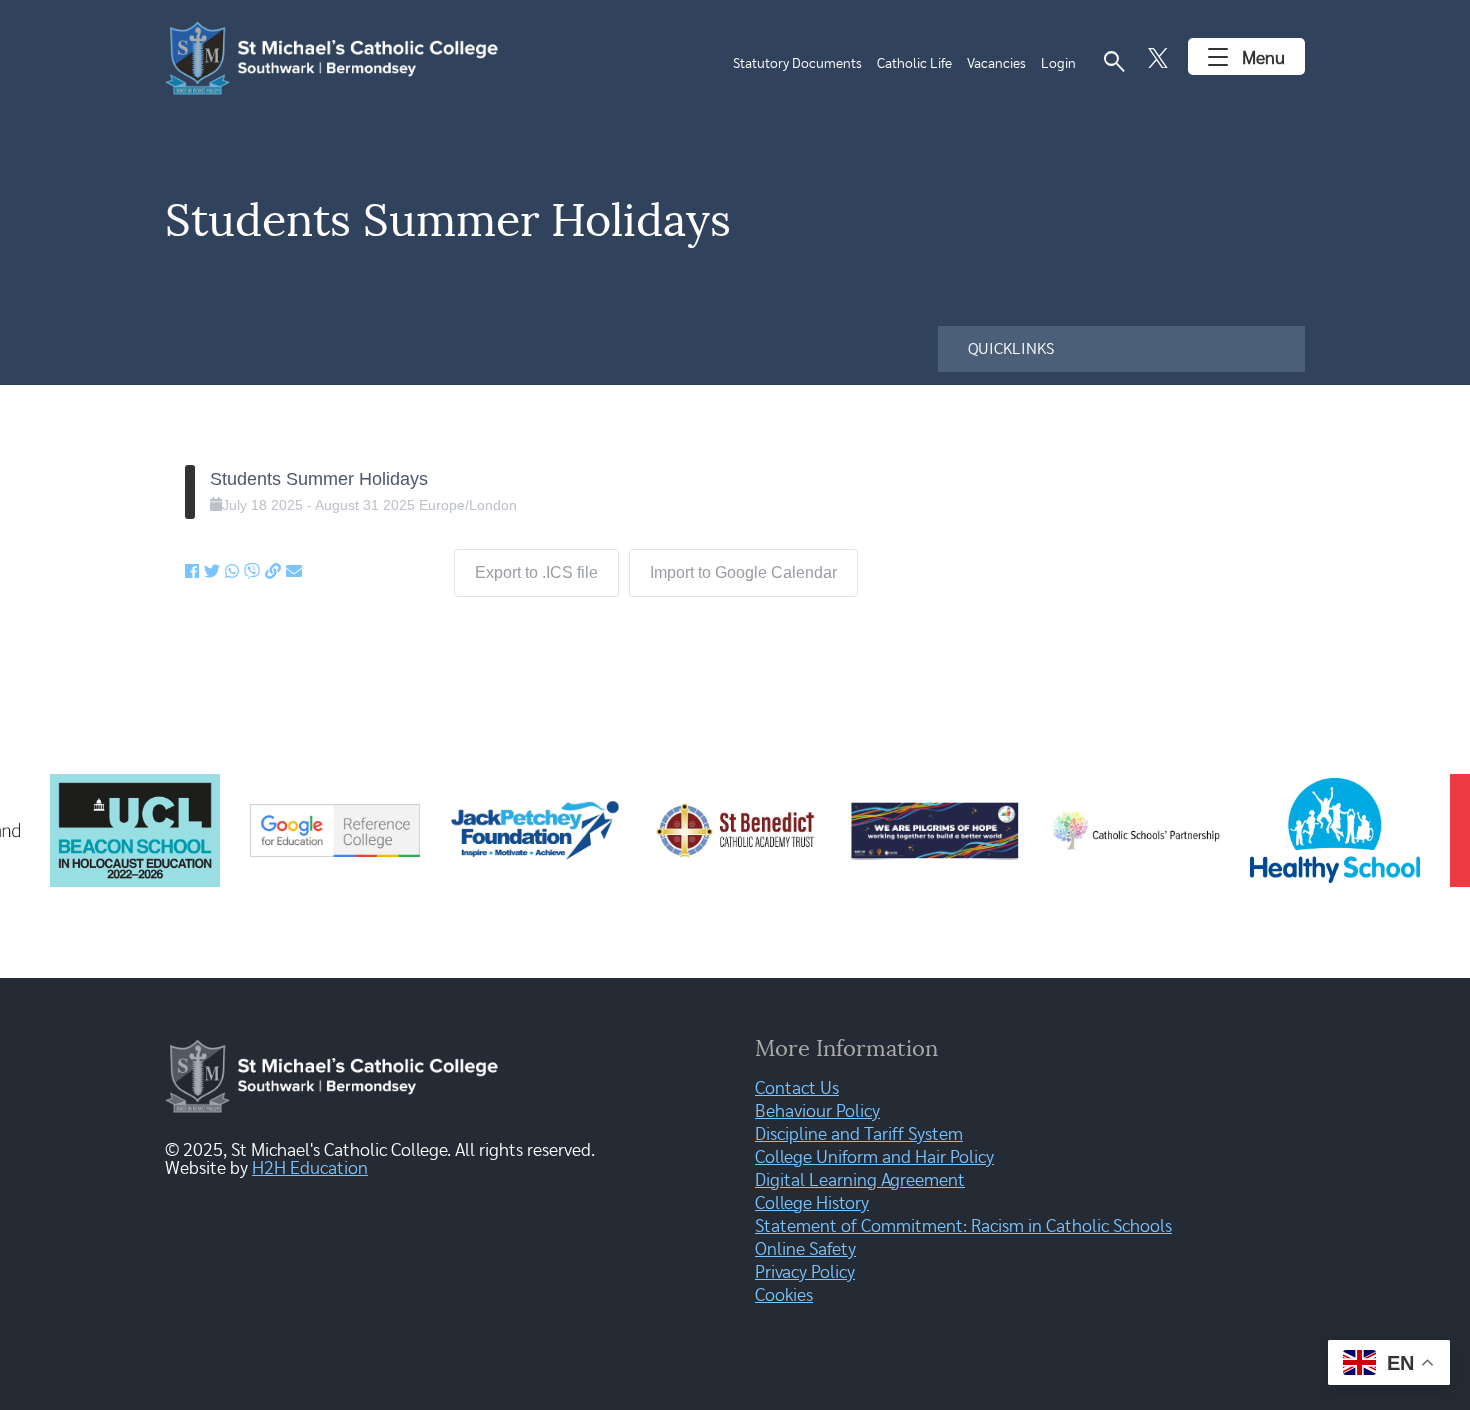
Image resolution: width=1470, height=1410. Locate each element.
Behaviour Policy (817, 1112)
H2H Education (310, 1169)
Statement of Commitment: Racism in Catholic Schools (963, 1227)
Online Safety (805, 1250)
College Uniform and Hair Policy (874, 1158)
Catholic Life (914, 64)
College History (812, 1204)
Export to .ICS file (536, 572)
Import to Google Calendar (743, 572)
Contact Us (797, 1089)
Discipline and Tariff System (859, 1135)
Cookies (784, 1296)
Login (1058, 64)
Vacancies (996, 64)
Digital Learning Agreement (860, 1181)
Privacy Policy (805, 1273)
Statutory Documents (797, 64)
